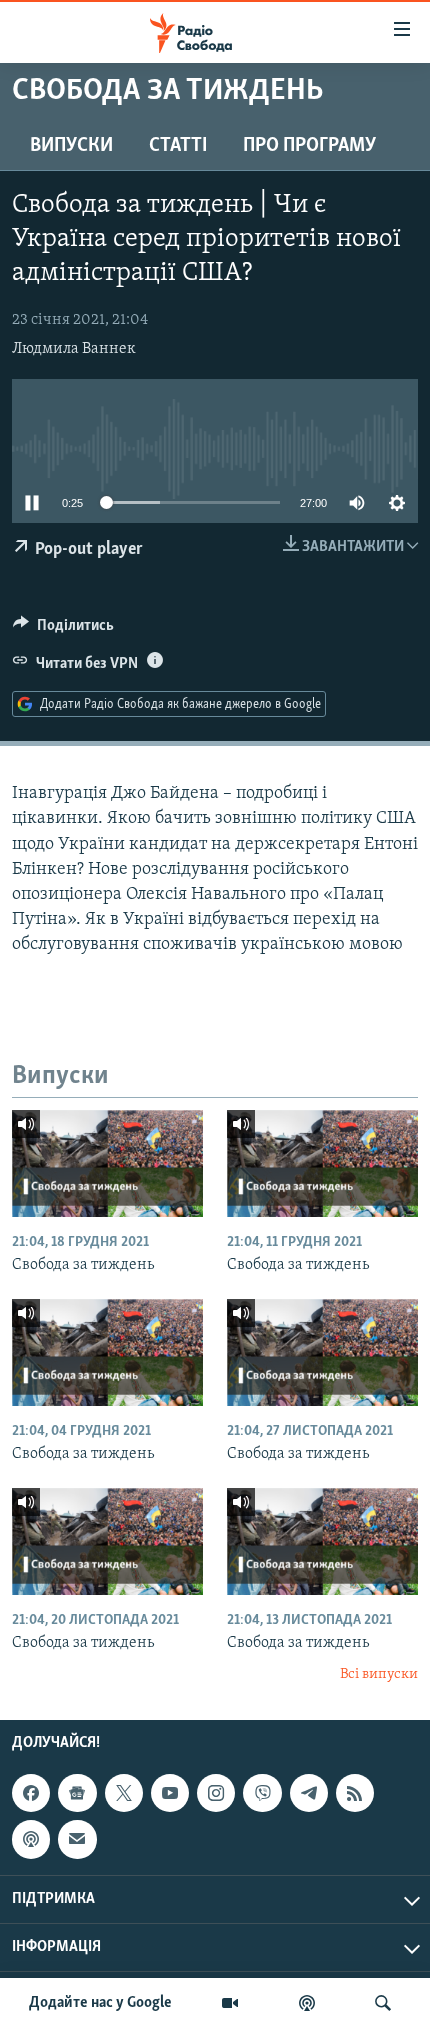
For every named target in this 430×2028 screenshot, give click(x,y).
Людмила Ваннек (74, 349)
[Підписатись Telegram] (309, 1793)
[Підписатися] (77, 1839)
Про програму (309, 146)
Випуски (71, 146)
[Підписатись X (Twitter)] (124, 1793)
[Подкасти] (307, 2003)
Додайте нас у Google (100, 2003)
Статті (178, 146)
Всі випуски (379, 1674)
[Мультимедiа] (230, 2003)
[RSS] (355, 1793)
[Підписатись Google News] (77, 1793)
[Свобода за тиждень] (107, 1163)
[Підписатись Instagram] (216, 1793)
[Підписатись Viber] (262, 1793)
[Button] (63, 630)
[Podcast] (31, 1839)
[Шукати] (383, 2003)
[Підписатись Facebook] (31, 1793)
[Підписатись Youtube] (170, 1793)
